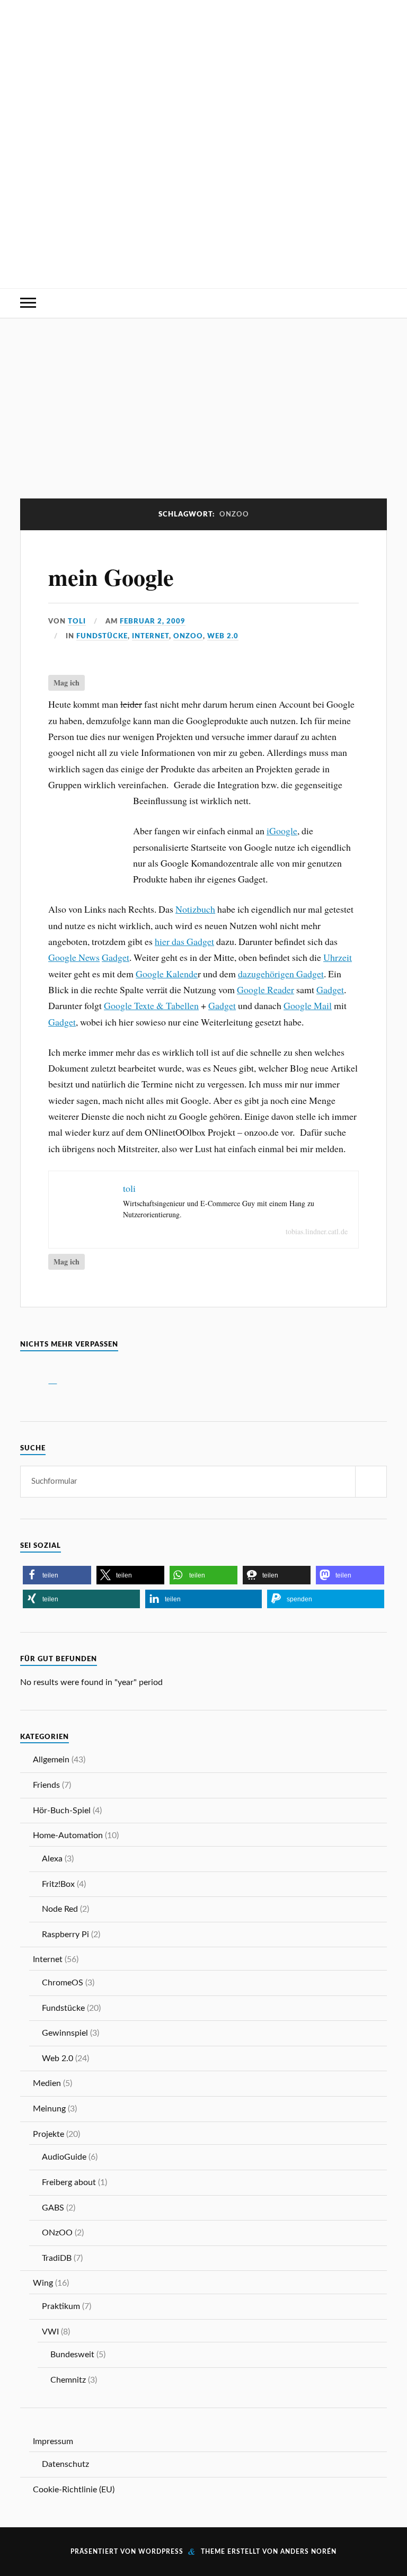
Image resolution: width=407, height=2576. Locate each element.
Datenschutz (65, 2464)
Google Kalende (167, 974)
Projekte (48, 2134)
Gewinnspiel (65, 2033)
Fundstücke (102, 636)
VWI (50, 2332)
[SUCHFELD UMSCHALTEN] (379, 303)
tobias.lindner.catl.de (317, 1231)
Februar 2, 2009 (153, 621)
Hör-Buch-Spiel (62, 1811)
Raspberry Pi (65, 1935)
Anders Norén (308, 2552)
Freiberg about (69, 2182)
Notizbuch (195, 909)
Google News (74, 957)
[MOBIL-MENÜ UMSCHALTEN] (28, 303)
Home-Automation (68, 1835)
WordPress (161, 2552)
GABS (53, 2208)
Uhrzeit (338, 957)
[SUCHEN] (371, 1482)
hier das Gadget (184, 941)
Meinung (49, 2109)
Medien (47, 2083)
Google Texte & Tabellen (151, 1005)
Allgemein (51, 1760)
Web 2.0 (223, 636)
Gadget (116, 957)
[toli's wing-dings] (203, 255)
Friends (46, 1785)
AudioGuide (64, 2157)
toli (77, 621)
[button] (57, 1575)
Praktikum (61, 2306)
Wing (43, 2283)
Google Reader (266, 990)
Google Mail (308, 1005)
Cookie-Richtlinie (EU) (74, 2490)
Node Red (60, 1909)
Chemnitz (68, 2380)
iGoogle (282, 831)
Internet (151, 636)
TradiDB (57, 2258)
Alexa (52, 1859)
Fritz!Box (58, 1884)
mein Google (111, 577)
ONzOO (188, 636)
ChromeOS (63, 1983)
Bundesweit (72, 2355)
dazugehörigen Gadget (281, 974)
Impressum (53, 2441)
